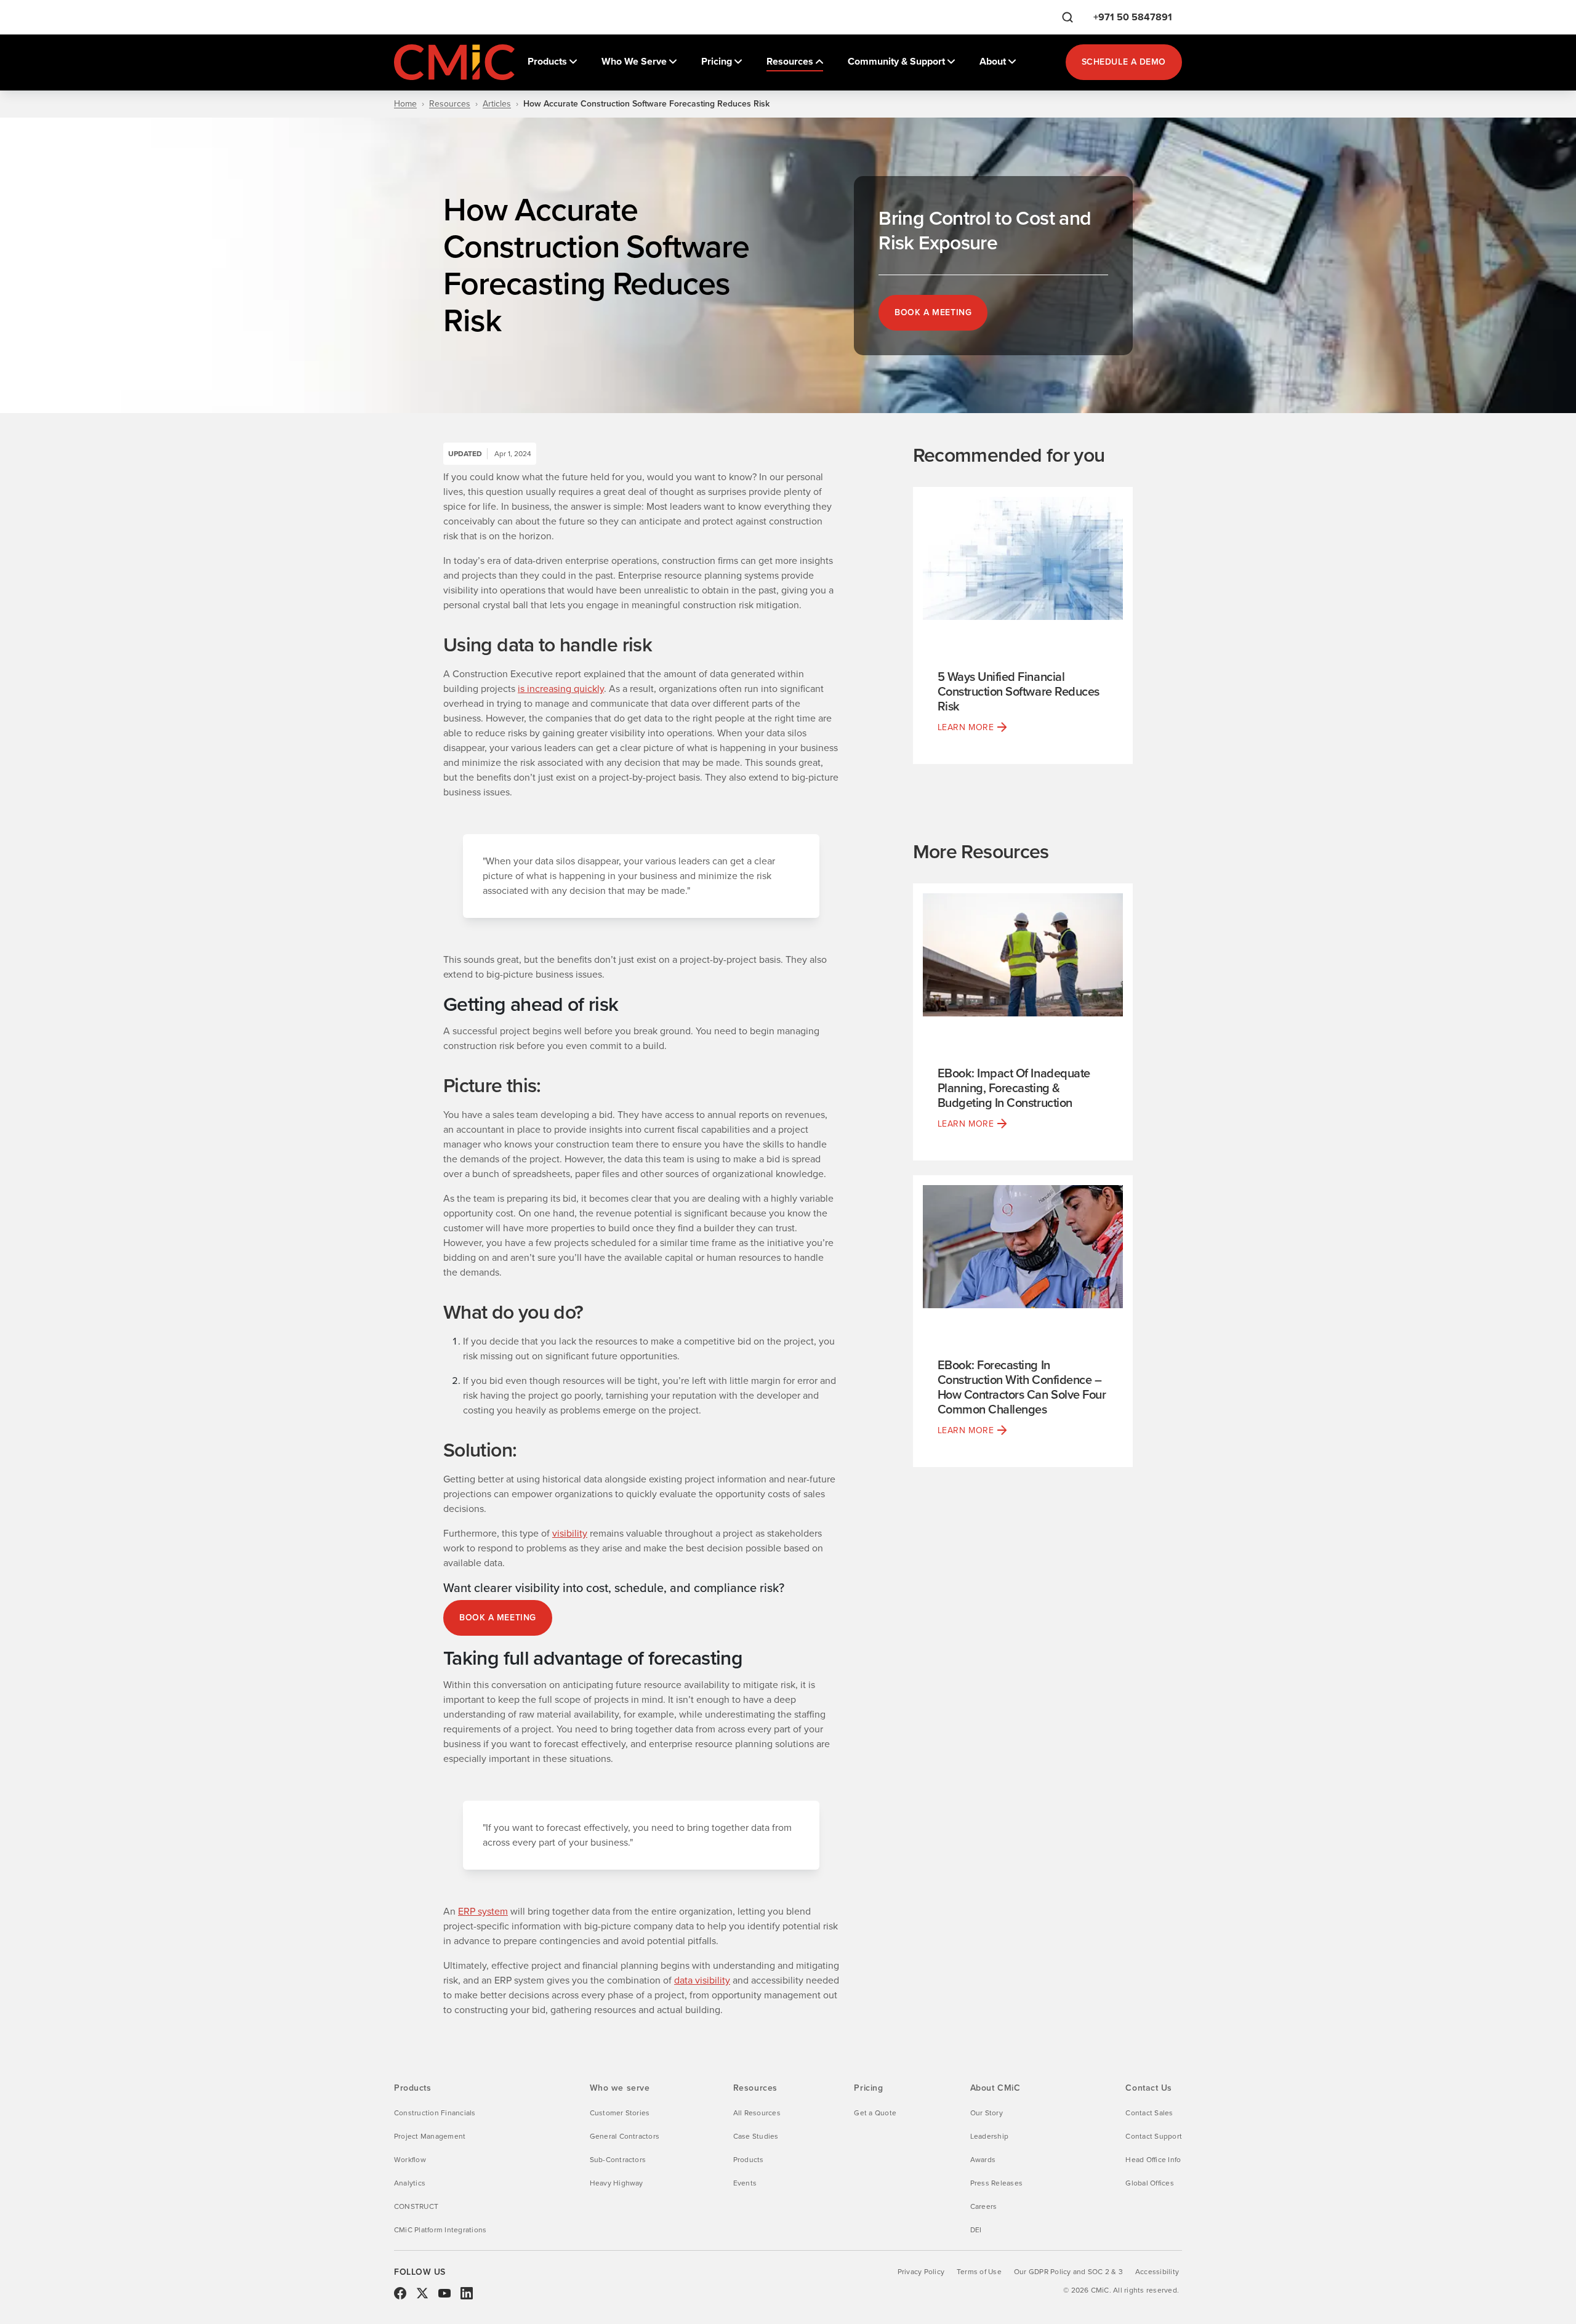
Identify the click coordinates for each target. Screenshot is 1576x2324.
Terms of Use (979, 2272)
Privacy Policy (921, 2272)
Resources (450, 104)
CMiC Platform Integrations (440, 2230)
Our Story (987, 2113)
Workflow (410, 2160)
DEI (976, 2230)
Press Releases (996, 2183)
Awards (983, 2160)
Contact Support (1154, 2136)
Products (749, 2160)
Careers (984, 2206)
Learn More (966, 727)
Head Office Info (1153, 2160)
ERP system (483, 1911)
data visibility (702, 1980)
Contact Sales (1149, 2113)
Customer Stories (620, 2113)
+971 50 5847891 (1133, 17)
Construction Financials (435, 2113)
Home (405, 104)
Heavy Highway (617, 2183)
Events (745, 2183)
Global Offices (1149, 2183)
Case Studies (756, 2136)
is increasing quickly (561, 689)
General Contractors (625, 2136)
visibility (570, 1533)
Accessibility (1157, 2272)
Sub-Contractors (618, 2160)
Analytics (410, 2183)
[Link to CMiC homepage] (456, 62)
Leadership (989, 2136)
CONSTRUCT (416, 2206)
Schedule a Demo (1124, 62)
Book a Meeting (933, 312)
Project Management (430, 2136)
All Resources (757, 2113)
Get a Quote (875, 2113)
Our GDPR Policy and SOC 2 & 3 (1068, 2272)
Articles (497, 104)
